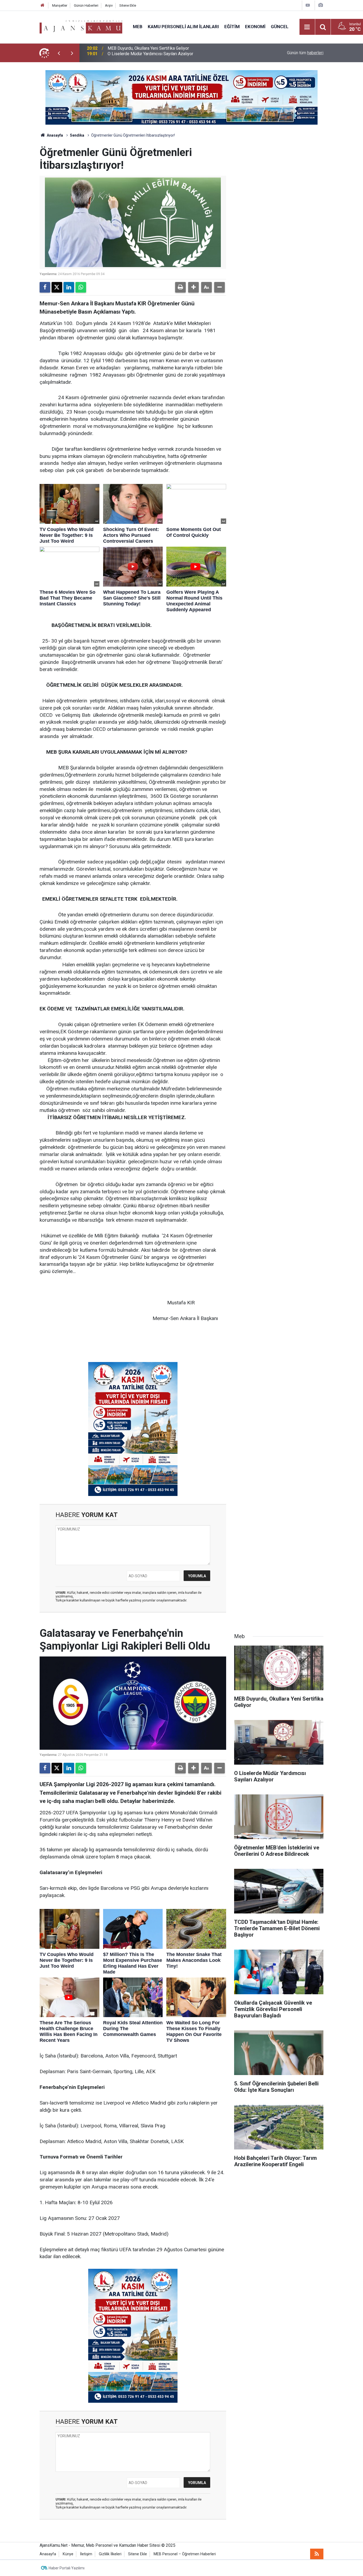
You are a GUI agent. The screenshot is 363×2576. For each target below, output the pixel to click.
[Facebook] (45, 287)
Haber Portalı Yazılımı (67, 2568)
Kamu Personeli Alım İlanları (183, 27)
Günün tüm (305, 53)
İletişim (86, 2554)
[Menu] (307, 27)
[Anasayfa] (43, 5)
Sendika (77, 135)
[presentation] (59, 53)
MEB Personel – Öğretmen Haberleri (185, 2554)
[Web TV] (308, 5)
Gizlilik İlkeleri (110, 2554)
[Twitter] (57, 287)
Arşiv (109, 5)
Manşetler (60, 5)
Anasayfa (54, 135)
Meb (138, 27)
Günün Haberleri (86, 5)
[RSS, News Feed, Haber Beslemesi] (317, 2554)
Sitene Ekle (128, 5)
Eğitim (232, 27)
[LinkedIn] (69, 287)
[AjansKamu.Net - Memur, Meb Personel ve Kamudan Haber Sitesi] (81, 26)
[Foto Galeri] (320, 5)
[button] (193, 287)
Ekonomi (255, 27)
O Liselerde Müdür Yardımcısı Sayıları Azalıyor (150, 53)
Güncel (280, 27)
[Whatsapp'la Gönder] (81, 287)
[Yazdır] (180, 287)
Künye (68, 2554)
